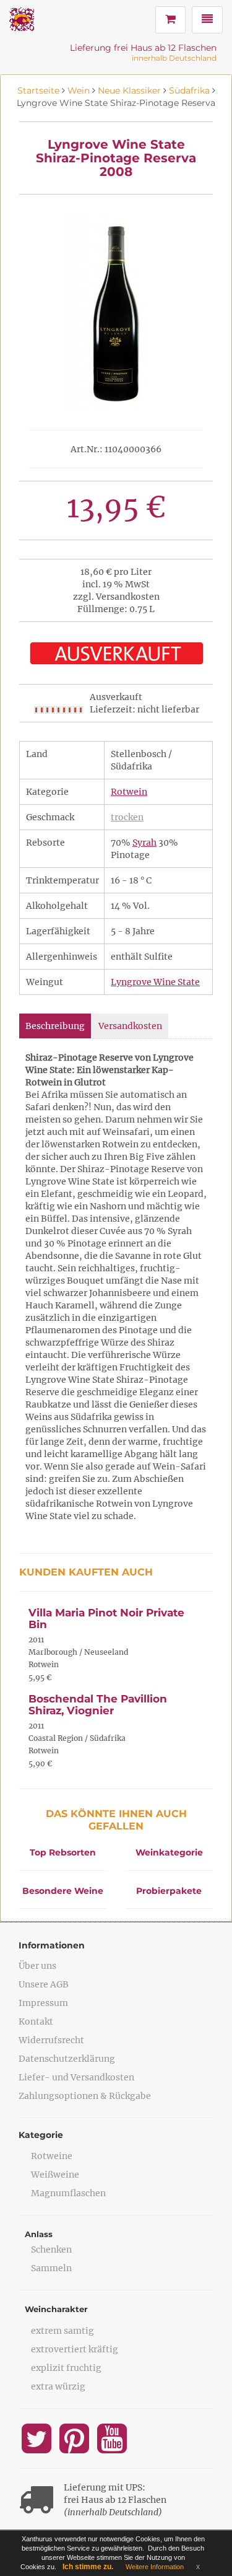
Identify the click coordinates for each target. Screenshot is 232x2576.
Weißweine (55, 2175)
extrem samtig (62, 2331)
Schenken (51, 2250)
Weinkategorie (169, 1852)
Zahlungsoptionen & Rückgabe (85, 2096)
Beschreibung (55, 1026)
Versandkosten (130, 1026)
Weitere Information (155, 2567)
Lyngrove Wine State (155, 982)
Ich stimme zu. (88, 2567)
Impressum (43, 2003)
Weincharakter (56, 2309)
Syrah (144, 843)
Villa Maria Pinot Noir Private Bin (106, 1619)
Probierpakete (169, 1891)
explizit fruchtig (66, 2368)
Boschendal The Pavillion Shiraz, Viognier (98, 1705)
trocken (127, 817)
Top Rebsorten (63, 1852)
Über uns (37, 1966)
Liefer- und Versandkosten (76, 2077)
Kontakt (36, 2022)
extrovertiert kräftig (75, 2349)
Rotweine (52, 2156)
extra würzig (58, 2386)
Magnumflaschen (68, 2193)
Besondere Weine (63, 1891)
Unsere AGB (44, 1984)
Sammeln (51, 2268)
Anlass (39, 2234)
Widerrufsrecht (51, 2040)
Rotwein (129, 792)
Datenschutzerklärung (67, 2059)
